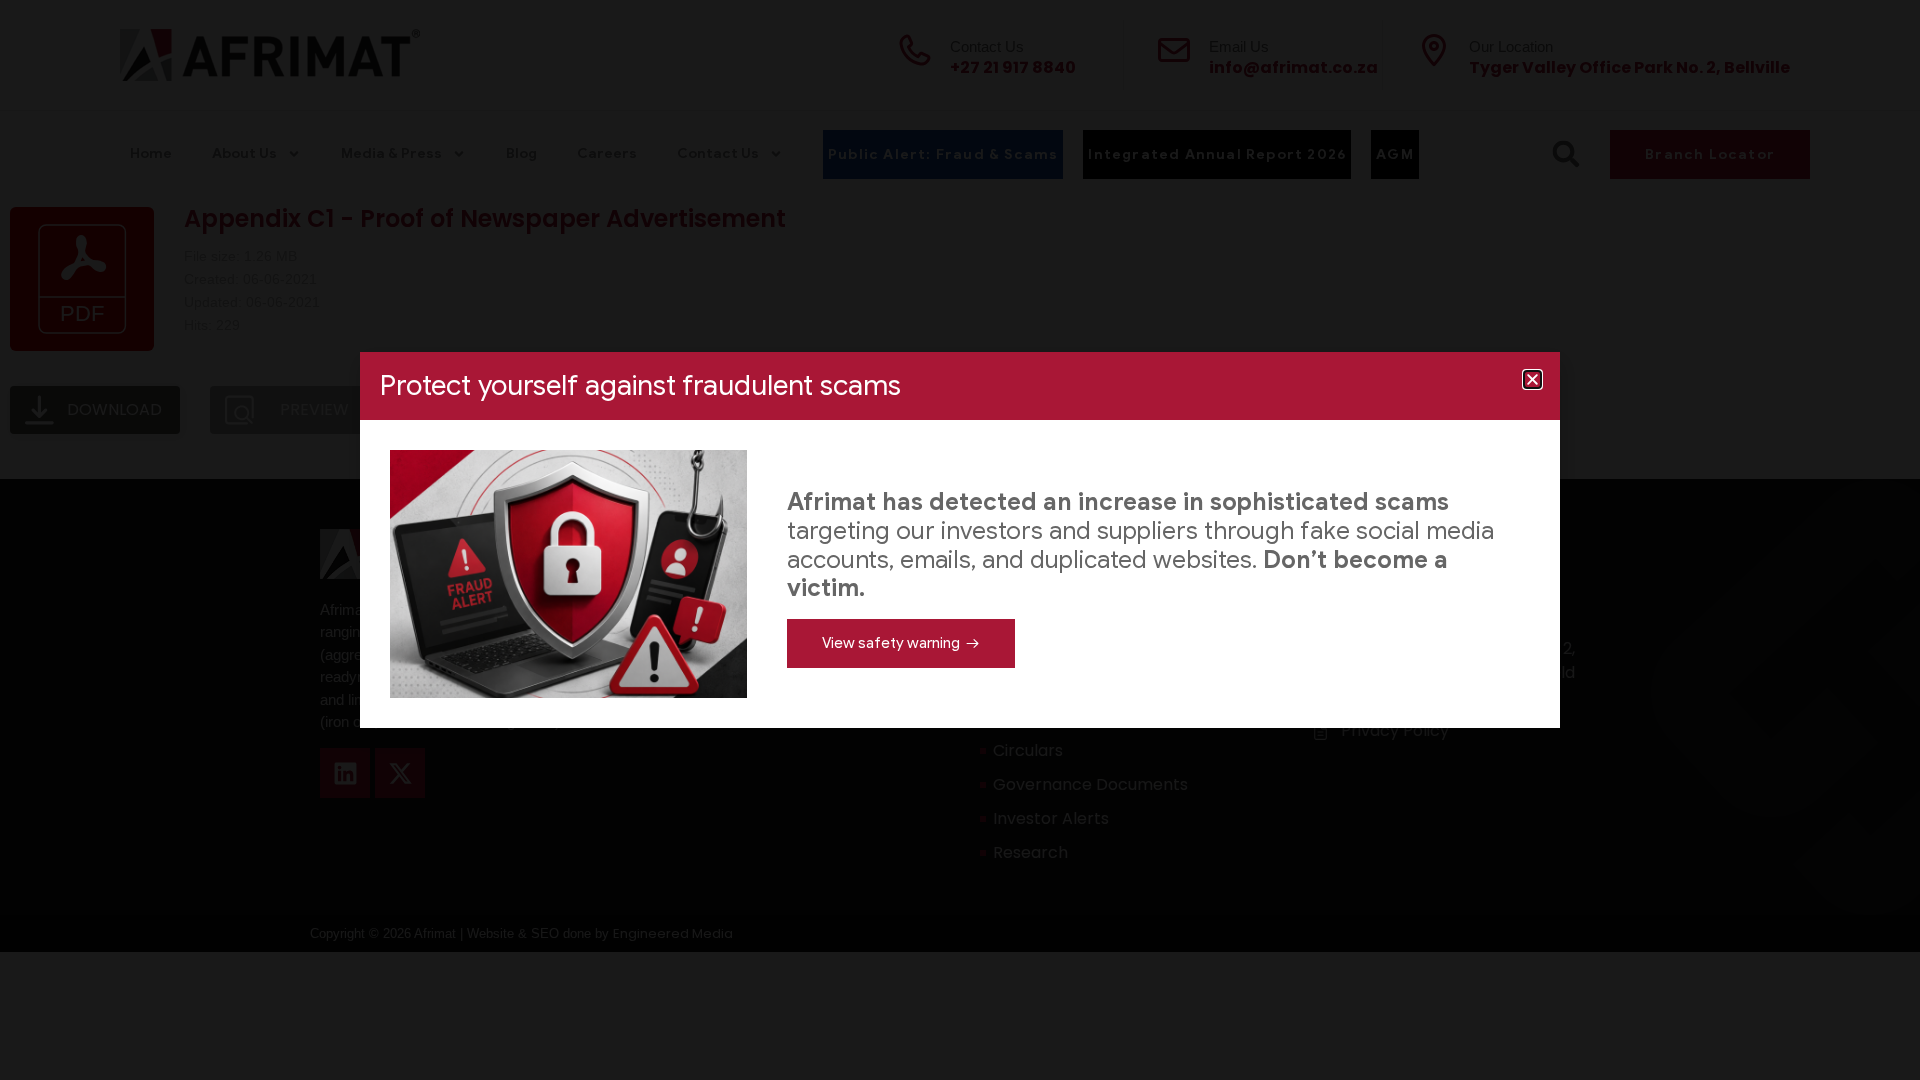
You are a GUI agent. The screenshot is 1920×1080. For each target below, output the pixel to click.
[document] (960, 540)
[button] (1532, 379)
